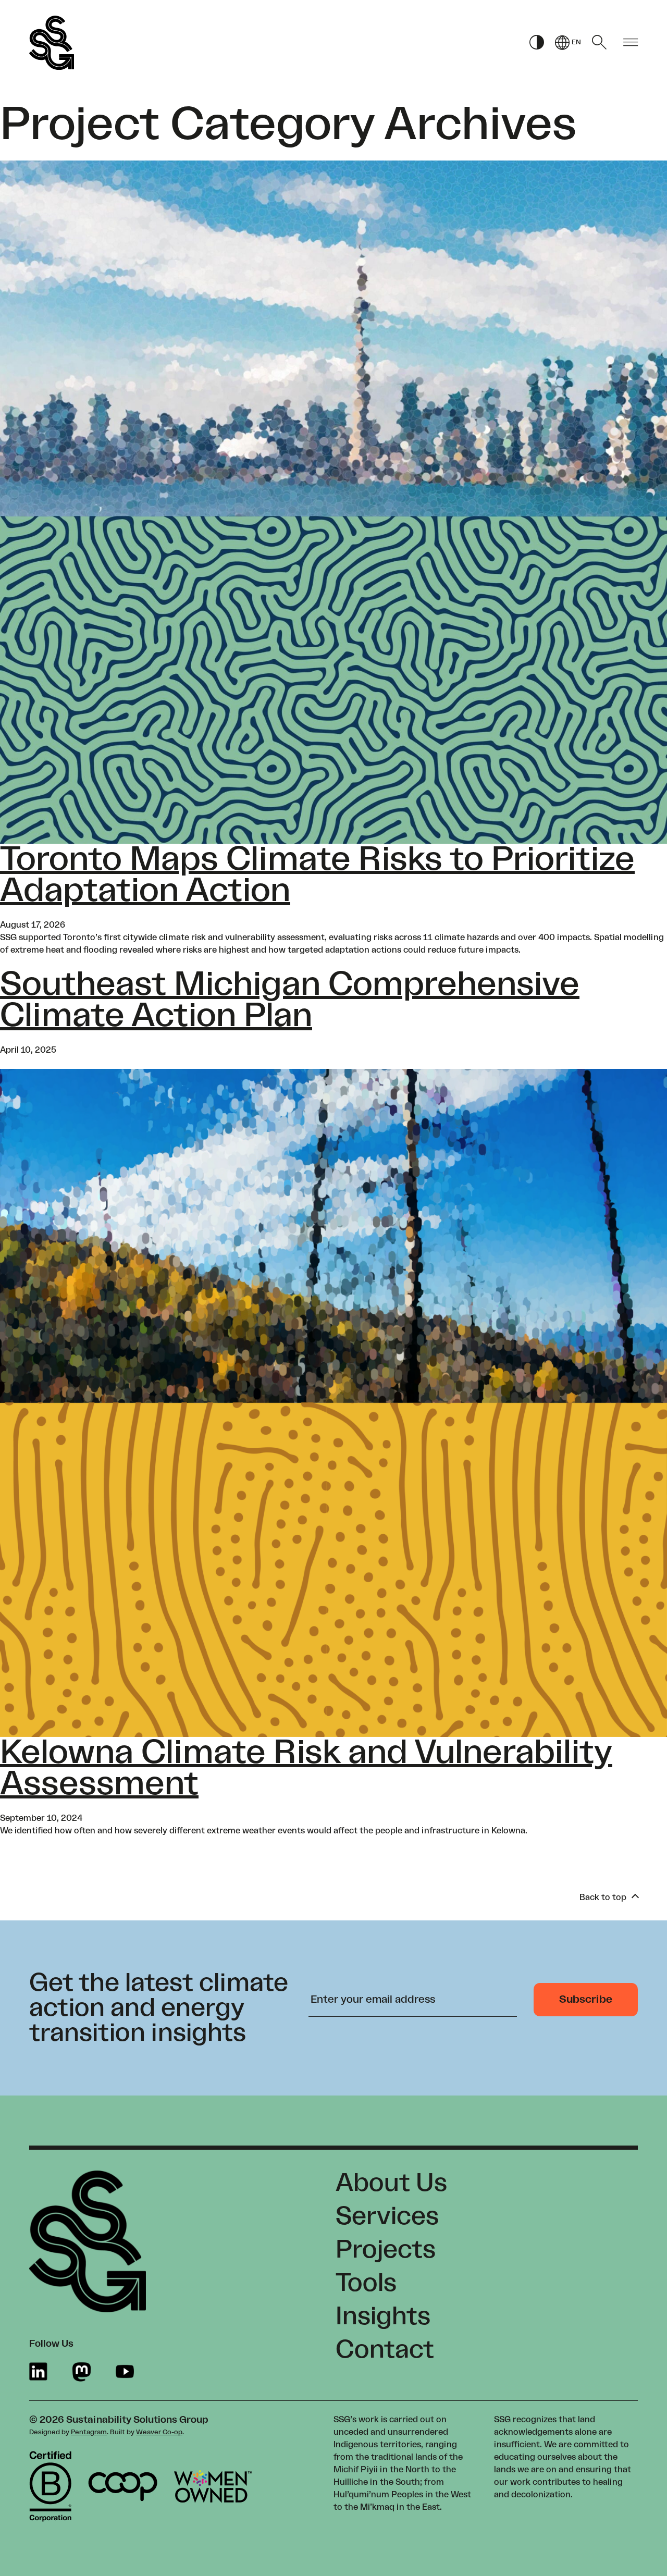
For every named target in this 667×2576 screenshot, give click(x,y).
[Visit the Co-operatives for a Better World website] (123, 2487)
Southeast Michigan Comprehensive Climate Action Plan (290, 1000)
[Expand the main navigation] (631, 43)
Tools (366, 2283)
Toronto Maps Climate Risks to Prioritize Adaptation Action (317, 875)
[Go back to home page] (52, 43)
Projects (386, 2250)
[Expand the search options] (599, 42)
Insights (383, 2316)
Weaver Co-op (159, 2432)
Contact (385, 2350)
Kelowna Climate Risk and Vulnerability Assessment (306, 1768)
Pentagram (89, 2432)
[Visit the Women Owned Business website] (213, 2486)
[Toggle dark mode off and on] (537, 43)
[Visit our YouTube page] (125, 2372)
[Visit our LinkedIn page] (38, 2372)
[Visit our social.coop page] (82, 2372)
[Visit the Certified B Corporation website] (50, 2486)
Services (387, 2216)
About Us (391, 2183)
